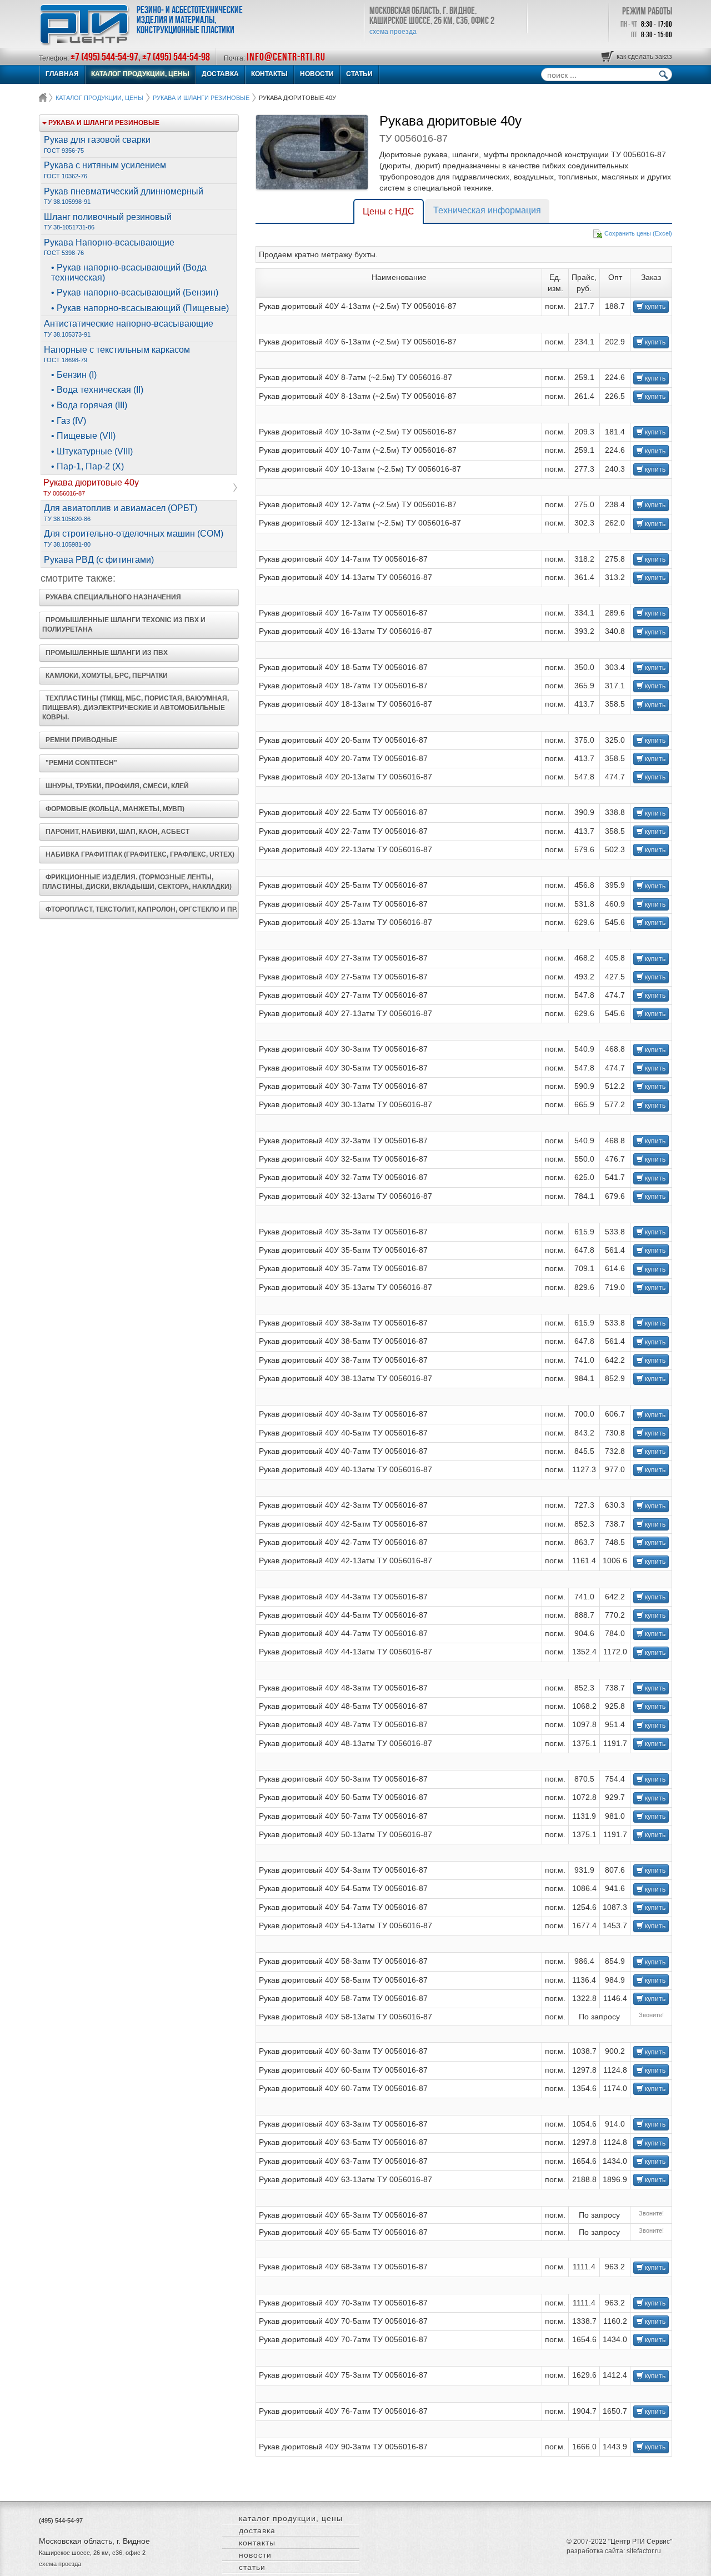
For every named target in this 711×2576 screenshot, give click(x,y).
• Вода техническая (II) (97, 390)
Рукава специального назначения (112, 597)
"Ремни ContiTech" (80, 763)
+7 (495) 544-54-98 (176, 57)
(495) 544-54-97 (61, 2520)
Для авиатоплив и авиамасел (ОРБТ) (121, 513)
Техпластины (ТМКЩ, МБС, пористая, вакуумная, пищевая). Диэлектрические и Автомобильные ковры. (136, 708)
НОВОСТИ (317, 74)
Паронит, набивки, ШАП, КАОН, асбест (116, 832)
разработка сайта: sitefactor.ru (614, 2551)
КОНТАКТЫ (269, 74)
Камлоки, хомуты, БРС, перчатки (105, 676)
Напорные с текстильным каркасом (117, 354)
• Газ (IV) (69, 421)
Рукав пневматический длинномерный (124, 196)
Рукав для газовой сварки (97, 144)
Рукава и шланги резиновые (201, 98)
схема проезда (393, 32)
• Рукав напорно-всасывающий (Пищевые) (140, 308)
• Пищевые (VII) (83, 436)
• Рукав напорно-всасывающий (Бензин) (135, 292)
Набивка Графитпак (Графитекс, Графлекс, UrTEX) (138, 854)
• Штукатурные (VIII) (92, 451)
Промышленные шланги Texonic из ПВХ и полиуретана (124, 625)
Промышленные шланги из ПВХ (105, 653)
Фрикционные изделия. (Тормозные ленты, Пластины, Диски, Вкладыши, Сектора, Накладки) (137, 882)
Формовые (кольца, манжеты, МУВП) (113, 809)
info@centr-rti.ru (286, 57)
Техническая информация (487, 210)
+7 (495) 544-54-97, (106, 57)
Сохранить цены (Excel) (638, 233)
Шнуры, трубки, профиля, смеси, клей (116, 786)
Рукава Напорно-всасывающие (109, 247)
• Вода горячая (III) (89, 405)
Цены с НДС (389, 211)
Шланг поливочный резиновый (108, 222)
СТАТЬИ (359, 74)
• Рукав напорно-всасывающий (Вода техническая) (129, 272)
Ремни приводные (80, 740)
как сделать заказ (644, 57)
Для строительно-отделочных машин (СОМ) (134, 538)
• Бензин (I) (74, 375)
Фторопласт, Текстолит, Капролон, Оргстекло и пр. (140, 909)
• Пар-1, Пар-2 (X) (87, 466)
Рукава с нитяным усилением (105, 170)
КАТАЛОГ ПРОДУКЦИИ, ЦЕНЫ (140, 74)
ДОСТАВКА (220, 74)
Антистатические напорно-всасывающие (129, 328)
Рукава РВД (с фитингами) (99, 560)
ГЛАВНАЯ (62, 74)
